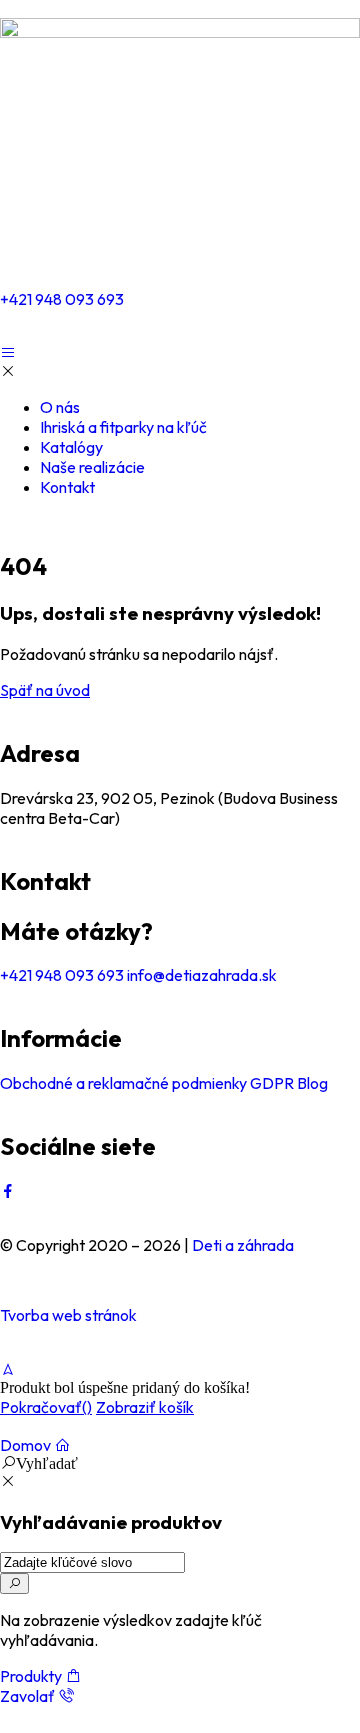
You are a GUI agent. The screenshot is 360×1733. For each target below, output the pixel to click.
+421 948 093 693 (62, 299)
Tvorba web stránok (68, 1315)
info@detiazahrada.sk (200, 975)
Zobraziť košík (145, 1407)
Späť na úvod (45, 690)
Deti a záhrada (243, 1245)
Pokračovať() (46, 1407)
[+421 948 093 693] (25, 244)
